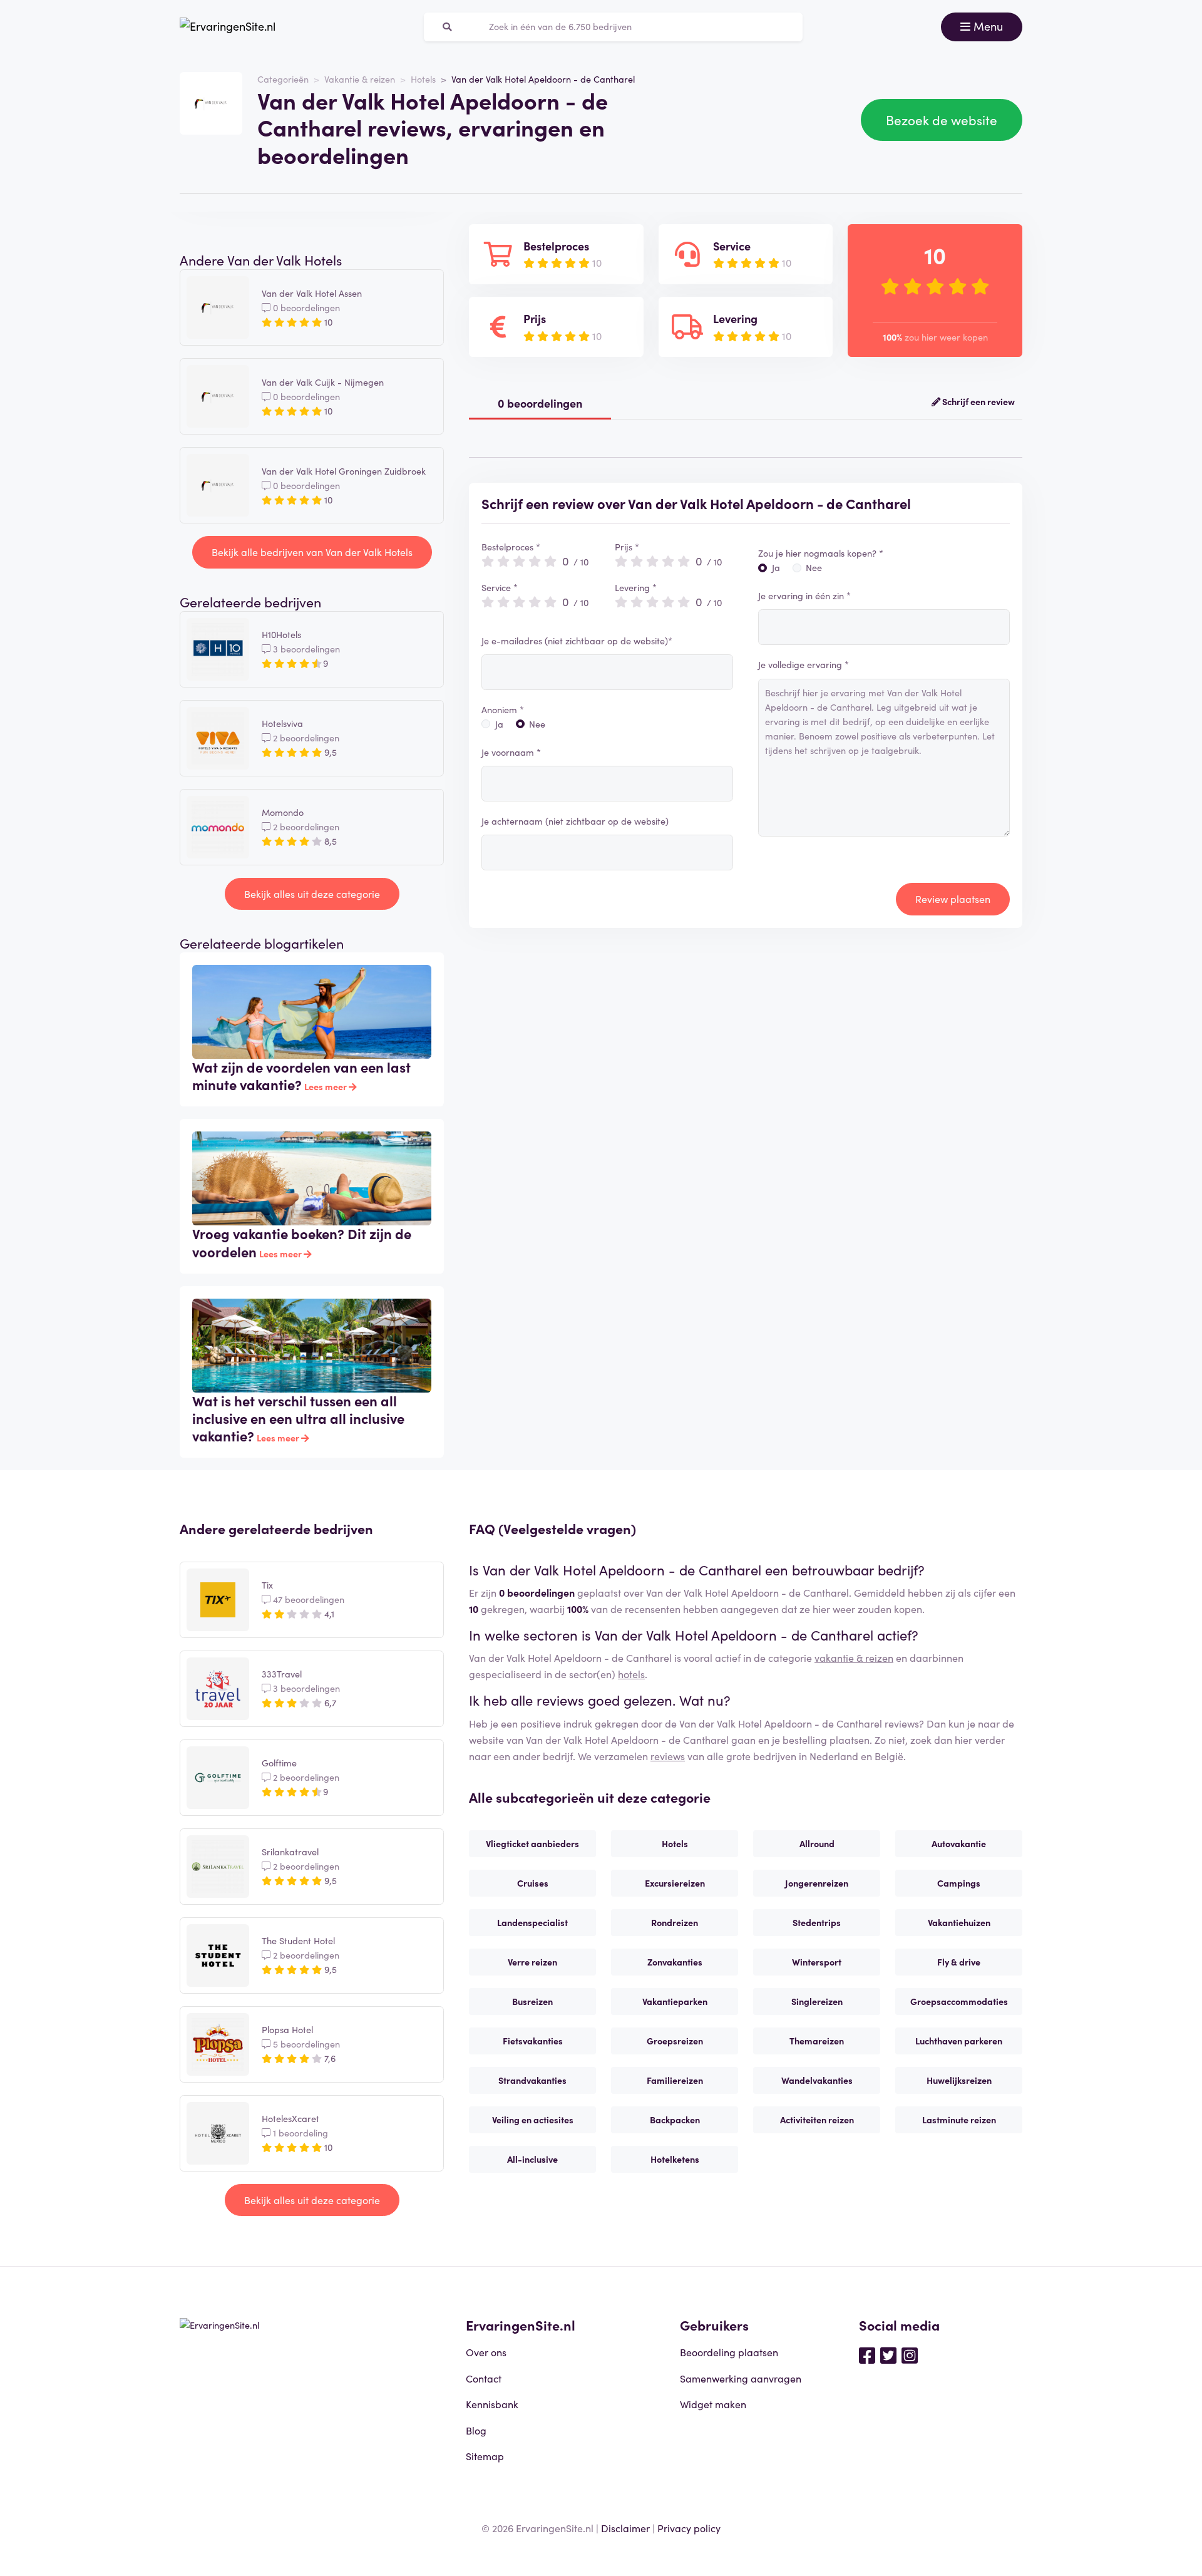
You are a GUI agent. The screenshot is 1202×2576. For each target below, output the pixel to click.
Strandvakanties (532, 2080)
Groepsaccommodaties (959, 2001)
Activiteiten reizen (817, 2120)
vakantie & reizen (854, 1657)
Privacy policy (689, 2528)
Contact (484, 2378)
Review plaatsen (953, 899)
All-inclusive (532, 2159)
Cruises (533, 1883)
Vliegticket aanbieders (532, 1843)
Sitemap (485, 2456)
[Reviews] (228, 27)
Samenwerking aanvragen (741, 2378)
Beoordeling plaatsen (729, 2352)
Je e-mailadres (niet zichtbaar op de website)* (577, 641)
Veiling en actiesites (533, 2120)
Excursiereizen (675, 1883)
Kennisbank (492, 2404)
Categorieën (283, 79)
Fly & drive (959, 1962)
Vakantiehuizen (959, 1922)
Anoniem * (503, 709)
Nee (537, 724)
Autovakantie (959, 1843)
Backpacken (675, 2120)
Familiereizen (675, 2080)
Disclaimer (625, 2528)
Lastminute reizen (959, 2120)
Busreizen (532, 2001)
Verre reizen (532, 1962)
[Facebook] (867, 2354)
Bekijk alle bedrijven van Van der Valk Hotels (312, 552)
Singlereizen (817, 2001)
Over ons (486, 2352)
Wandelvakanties (817, 2080)
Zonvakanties (675, 1962)
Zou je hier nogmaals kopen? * (821, 553)
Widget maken (713, 2404)
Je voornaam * (511, 752)
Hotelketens (675, 2159)
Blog (476, 2430)
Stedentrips (817, 1922)
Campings (959, 1883)
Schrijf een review (978, 401)
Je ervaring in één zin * (804, 595)
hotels (631, 1674)
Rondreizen (675, 1922)
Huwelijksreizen (959, 2080)
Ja (499, 724)
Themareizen (817, 2041)
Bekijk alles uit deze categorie (312, 894)
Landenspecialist (532, 1922)
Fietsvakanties (533, 2041)
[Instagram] (910, 2354)
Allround (817, 1843)
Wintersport (817, 1962)
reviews (668, 1756)
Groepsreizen (675, 2041)
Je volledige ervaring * (804, 664)
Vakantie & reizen (360, 79)
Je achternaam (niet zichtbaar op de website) (575, 821)
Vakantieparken (675, 2001)
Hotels (423, 79)
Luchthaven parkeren (959, 2041)
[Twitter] (888, 2354)
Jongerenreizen (817, 1883)
